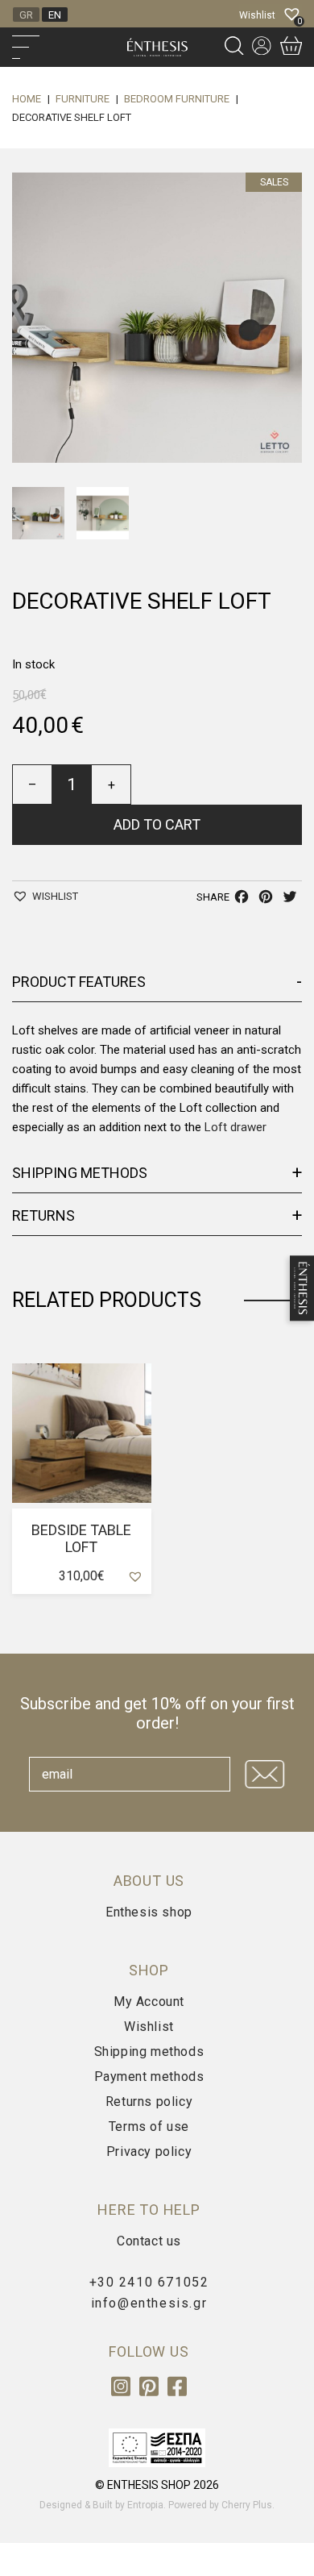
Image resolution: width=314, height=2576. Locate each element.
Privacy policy (149, 2152)
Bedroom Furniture (177, 99)
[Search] (234, 47)
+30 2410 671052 (149, 2282)
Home (27, 99)
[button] (45, 896)
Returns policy (149, 2102)
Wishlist (149, 2027)
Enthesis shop (149, 1912)
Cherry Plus (247, 2505)
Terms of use (149, 2127)
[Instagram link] (122, 2393)
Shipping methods (149, 2052)
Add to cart (157, 824)
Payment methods (149, 2077)
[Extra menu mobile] (62, 47)
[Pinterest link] (151, 2393)
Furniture (83, 99)
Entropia (145, 2505)
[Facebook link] (177, 2393)
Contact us (149, 2241)
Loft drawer (235, 1127)
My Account (149, 2002)
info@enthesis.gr (149, 2303)
